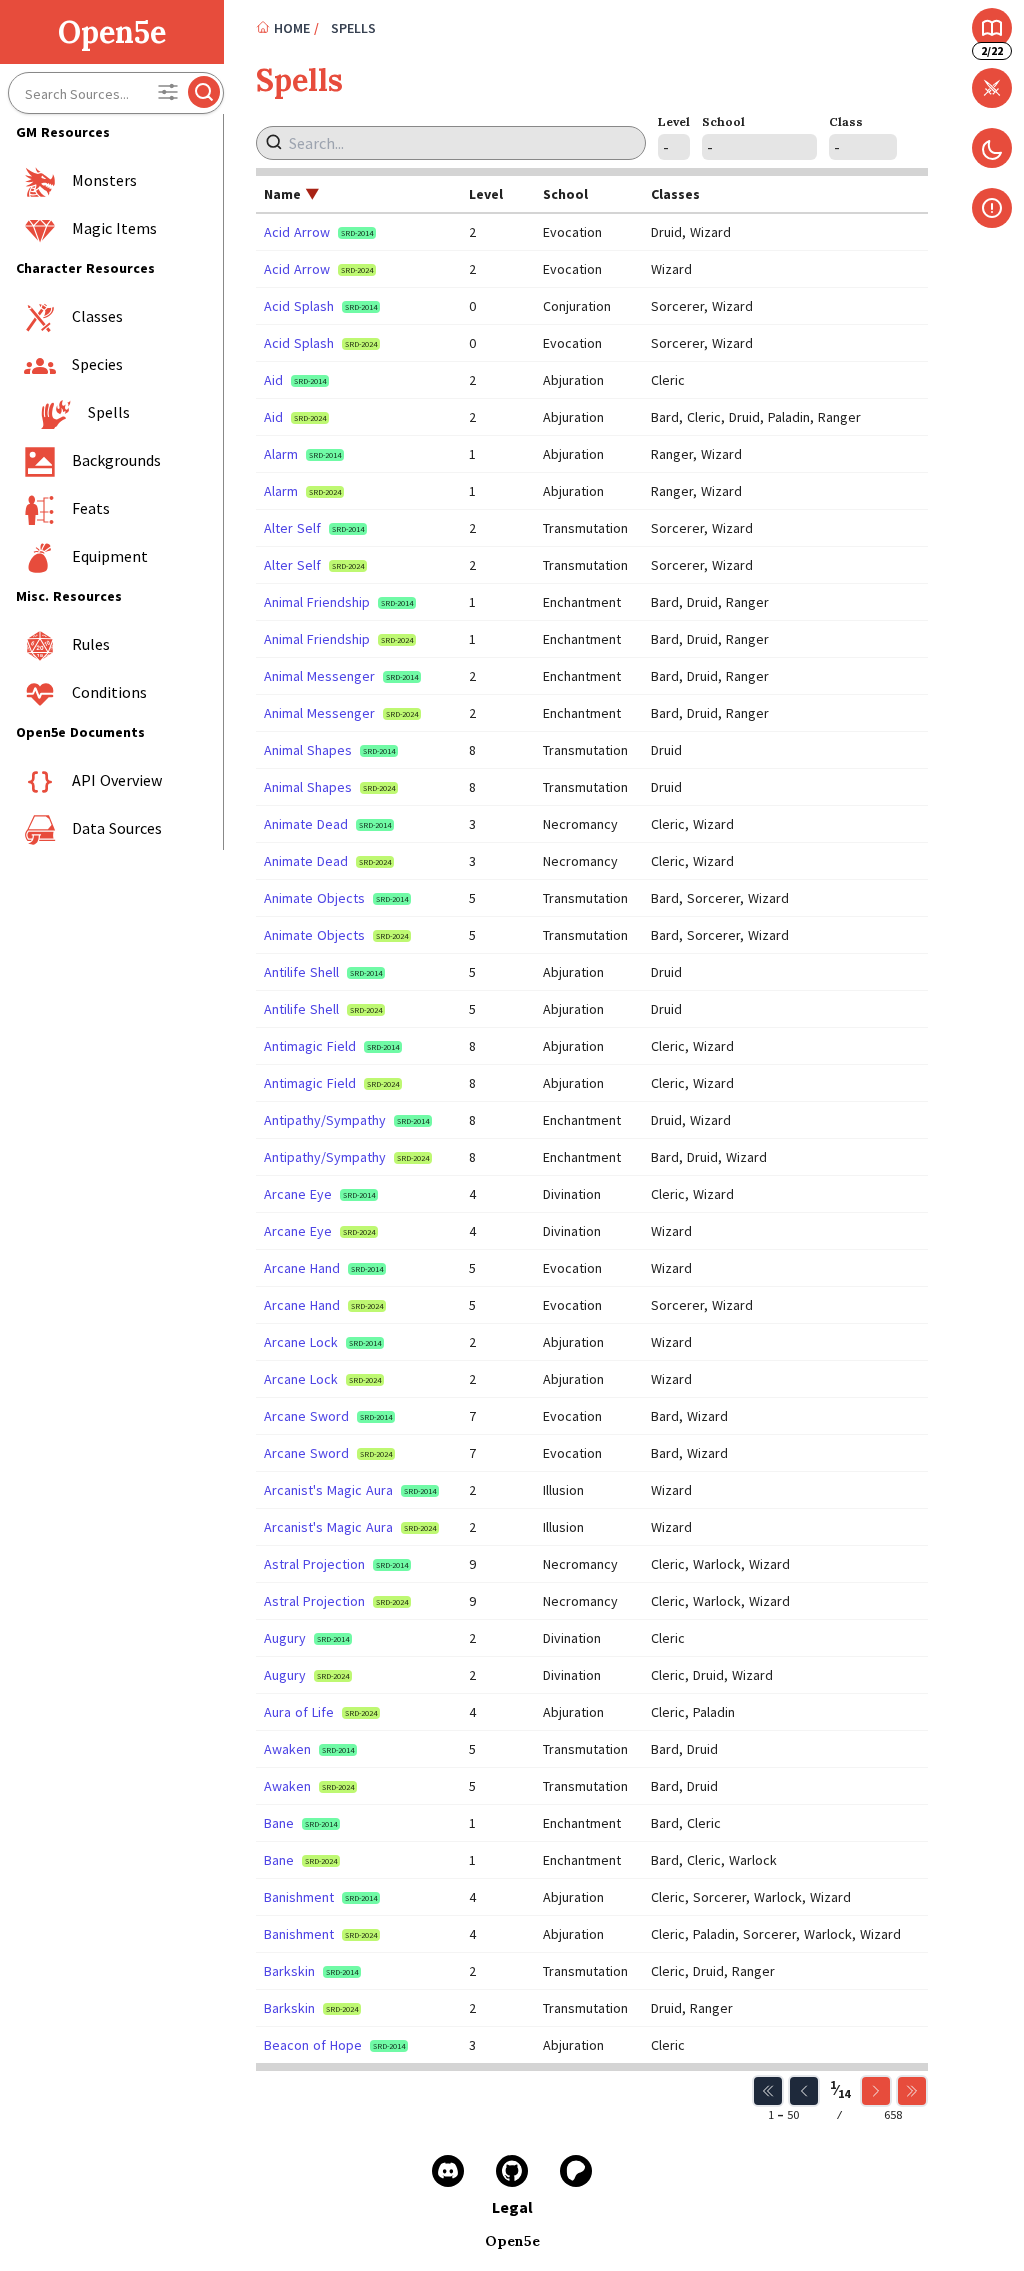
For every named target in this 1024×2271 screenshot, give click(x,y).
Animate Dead (306, 824)
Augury (285, 1638)
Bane (279, 1823)
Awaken (287, 1749)
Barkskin (289, 1971)
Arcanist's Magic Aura (328, 1490)
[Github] (512, 2171)
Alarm (281, 454)
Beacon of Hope (313, 2045)
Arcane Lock (301, 1342)
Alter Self (292, 528)
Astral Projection (314, 1564)
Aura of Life (299, 1712)
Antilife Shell (301, 972)
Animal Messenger (319, 676)
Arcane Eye (298, 1194)
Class (846, 121)
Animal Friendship (317, 602)
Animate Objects (314, 898)
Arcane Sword (306, 1416)
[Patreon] (576, 2171)
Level (674, 121)
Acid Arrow (297, 232)
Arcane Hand (302, 1268)
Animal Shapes (308, 750)
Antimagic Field (310, 1046)
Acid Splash (299, 306)
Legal (512, 2207)
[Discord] (448, 2171)
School (723, 121)
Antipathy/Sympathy (325, 1120)
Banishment (299, 1897)
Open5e (112, 32)
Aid (273, 380)
